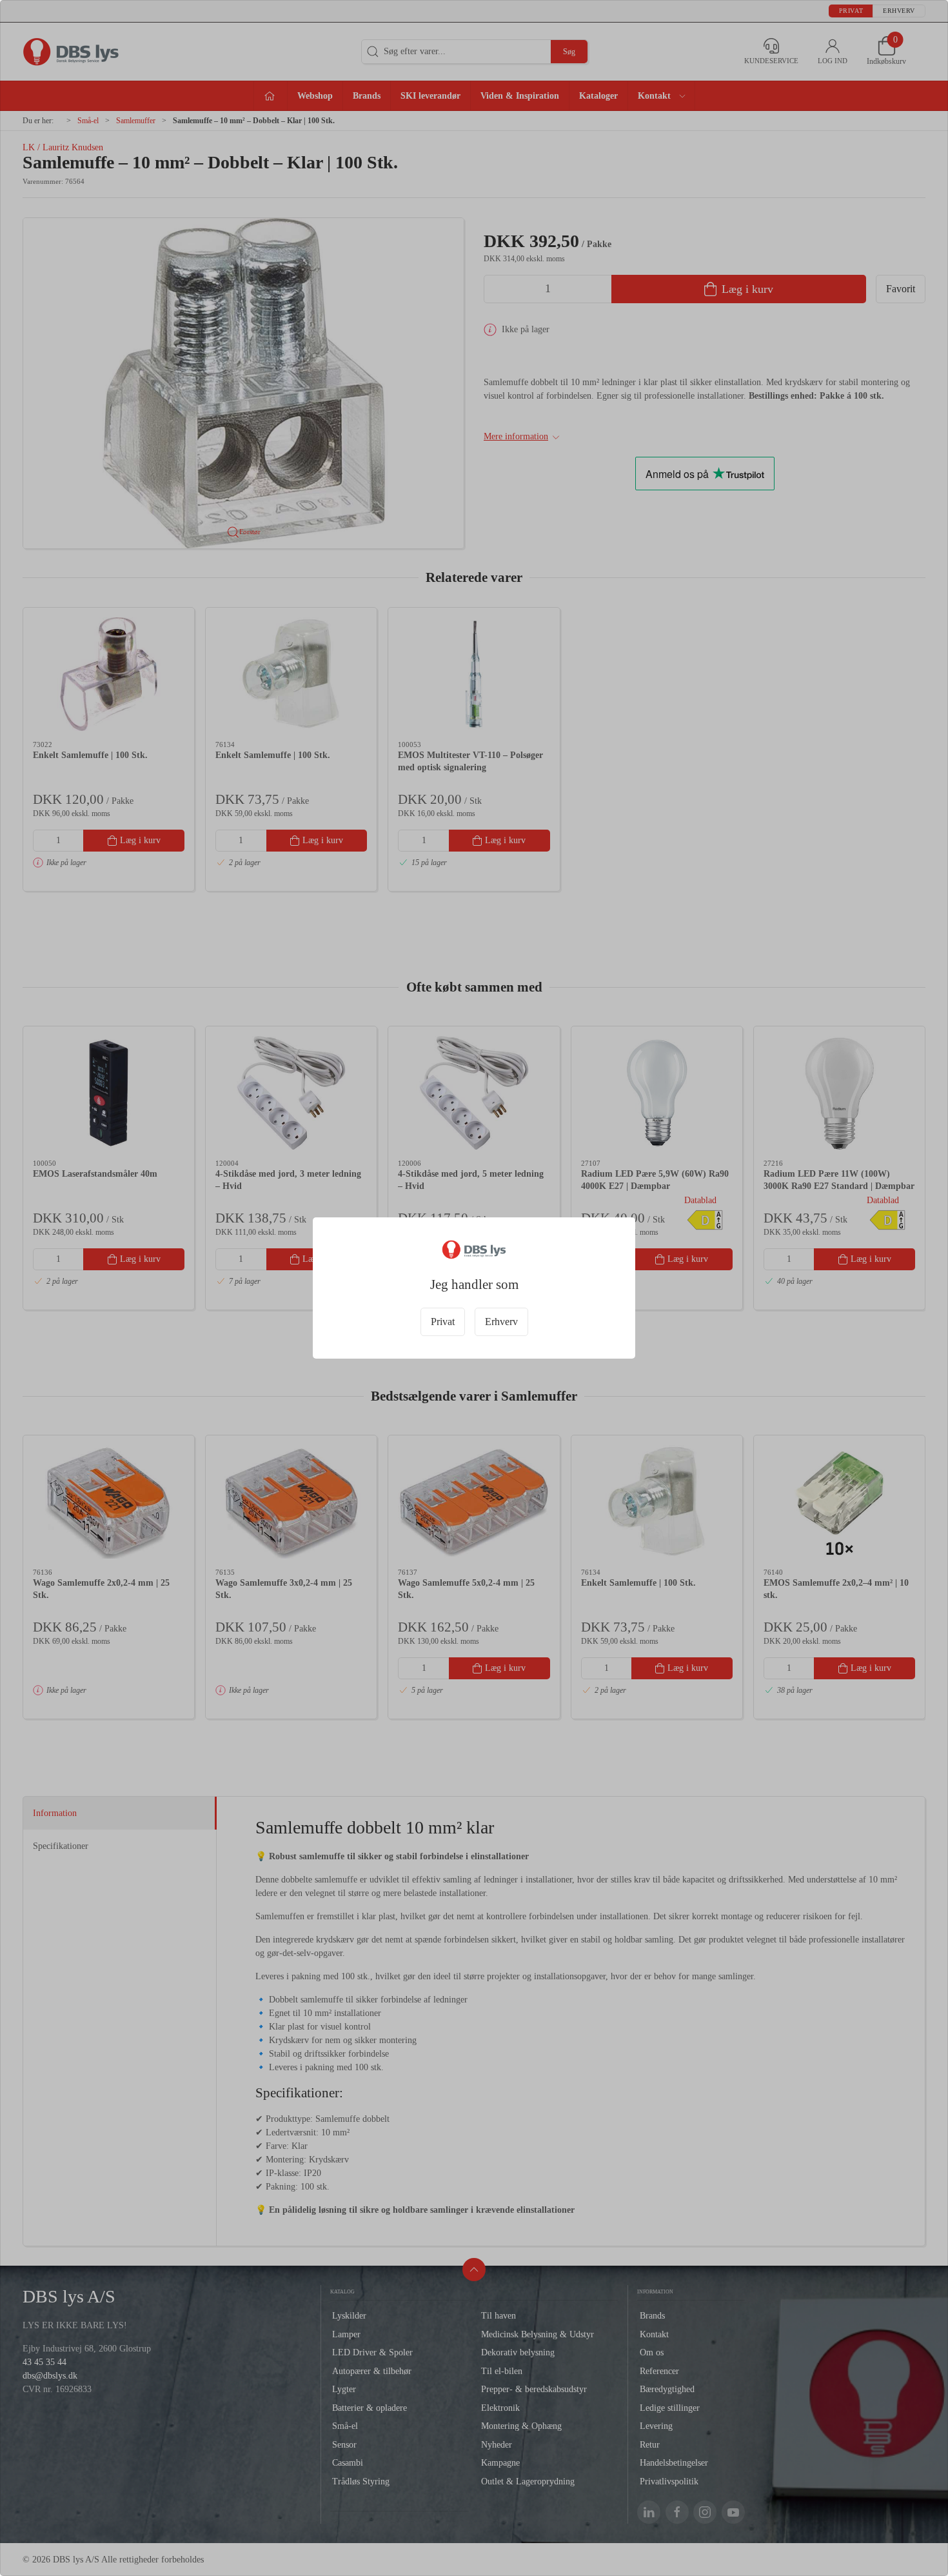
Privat (443, 1322)
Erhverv (501, 1322)
